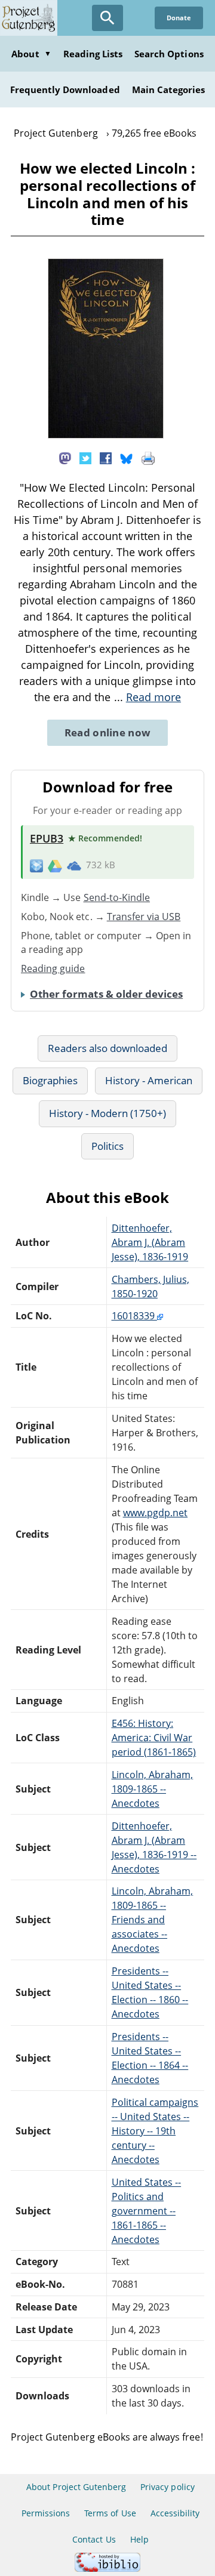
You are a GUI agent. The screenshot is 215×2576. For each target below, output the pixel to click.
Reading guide (53, 968)
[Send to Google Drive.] (55, 865)
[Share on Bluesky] (127, 457)
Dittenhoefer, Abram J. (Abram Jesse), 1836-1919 (150, 1242)
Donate (179, 18)
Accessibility (175, 2513)
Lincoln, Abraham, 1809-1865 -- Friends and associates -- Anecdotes (153, 1920)
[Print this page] (148, 457)
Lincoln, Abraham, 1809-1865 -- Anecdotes (153, 1789)
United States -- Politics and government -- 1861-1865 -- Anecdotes (147, 2211)
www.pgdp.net (155, 1513)
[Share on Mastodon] (65, 457)
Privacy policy (168, 2487)
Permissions (46, 2513)
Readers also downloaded (108, 1048)
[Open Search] (107, 18)
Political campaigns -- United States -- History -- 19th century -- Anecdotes (155, 2131)
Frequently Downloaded (65, 90)
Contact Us (94, 2539)
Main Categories (169, 90)
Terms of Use (110, 2513)
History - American (149, 1080)
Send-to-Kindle (117, 897)
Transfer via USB (144, 917)
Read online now (108, 732)
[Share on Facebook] (106, 457)
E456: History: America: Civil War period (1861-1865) (154, 1738)
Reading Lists (93, 54)
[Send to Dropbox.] (36, 865)
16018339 (134, 1316)
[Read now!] (106, 435)
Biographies (50, 1080)
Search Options (169, 54)
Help (139, 2539)
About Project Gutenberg (76, 2487)
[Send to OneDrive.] (74, 865)
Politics (107, 1146)
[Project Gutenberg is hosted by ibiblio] (107, 2569)
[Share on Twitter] (85, 457)
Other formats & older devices (106, 994)
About (31, 54)
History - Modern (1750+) (108, 1113)
